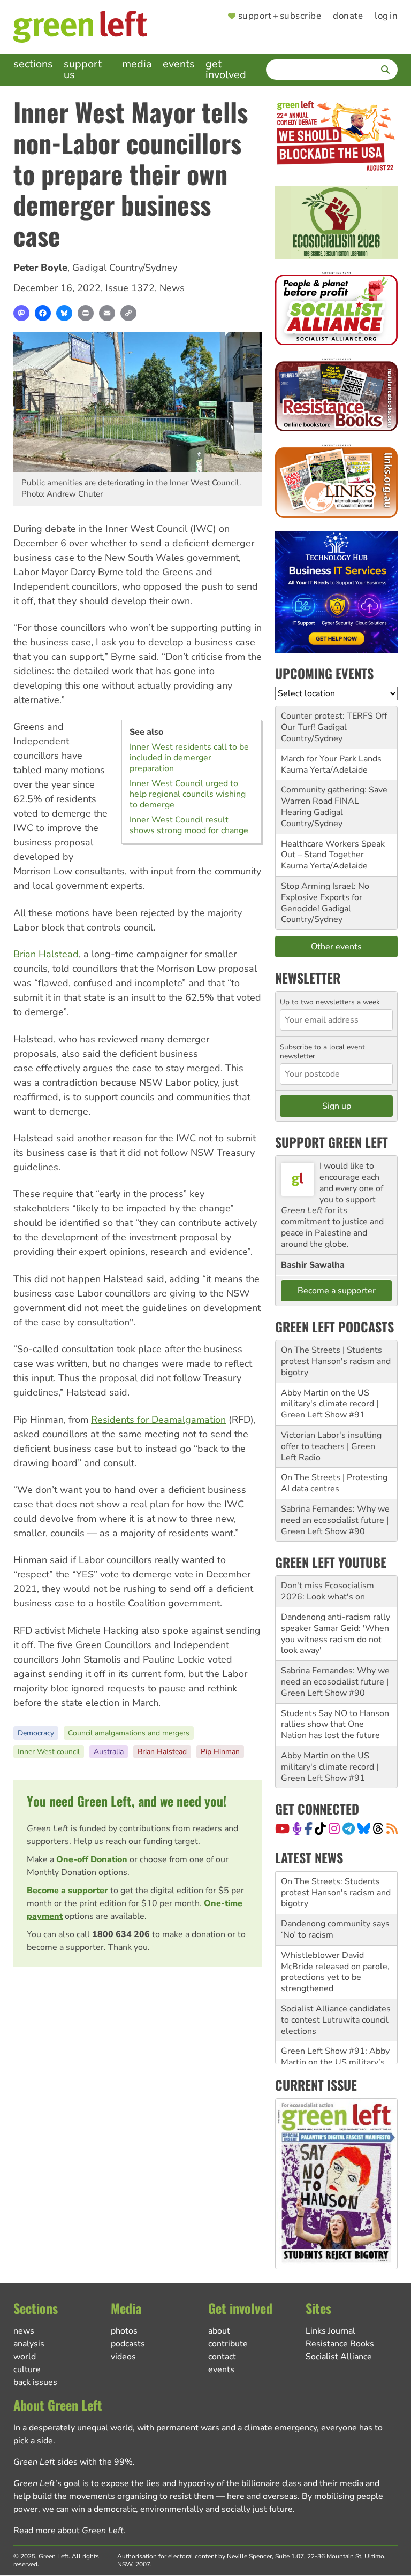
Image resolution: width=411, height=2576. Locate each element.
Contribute (228, 2344)
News (172, 288)
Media (137, 64)
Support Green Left (332, 1142)
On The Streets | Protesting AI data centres (334, 1483)
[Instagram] (334, 1828)
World (25, 2357)
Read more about (68, 2531)
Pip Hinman (220, 1752)
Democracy (36, 1733)
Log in (386, 16)
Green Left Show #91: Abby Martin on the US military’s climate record (335, 2060)
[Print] (86, 313)
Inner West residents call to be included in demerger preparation (189, 758)
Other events (336, 947)
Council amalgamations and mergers (129, 1733)
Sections (33, 64)
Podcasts (128, 2344)
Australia (109, 1752)
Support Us (83, 69)
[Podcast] (297, 1828)
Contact (222, 2357)
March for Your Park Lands (331, 759)
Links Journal (330, 2331)
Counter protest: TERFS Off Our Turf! (334, 722)
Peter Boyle (40, 268)
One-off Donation (92, 1859)
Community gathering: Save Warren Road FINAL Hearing (334, 801)
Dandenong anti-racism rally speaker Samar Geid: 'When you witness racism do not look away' (336, 1634)
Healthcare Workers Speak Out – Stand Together (333, 849)
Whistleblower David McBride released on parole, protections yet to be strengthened (335, 1969)
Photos (124, 2331)
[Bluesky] (64, 313)
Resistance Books (340, 2344)
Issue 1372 (130, 288)
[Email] (107, 313)
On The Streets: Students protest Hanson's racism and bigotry (336, 1890)
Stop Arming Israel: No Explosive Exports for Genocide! (325, 897)
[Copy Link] (128, 313)
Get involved (226, 69)
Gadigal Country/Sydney (125, 268)
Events (179, 64)
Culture (27, 2369)
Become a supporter (67, 1891)
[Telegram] (349, 1828)
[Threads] (378, 1828)
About (219, 2331)
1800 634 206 (121, 1934)
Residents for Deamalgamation (158, 1420)
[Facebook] (43, 313)
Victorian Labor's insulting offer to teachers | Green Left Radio (331, 1446)
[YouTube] (282, 1828)
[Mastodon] (21, 313)
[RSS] (392, 1828)
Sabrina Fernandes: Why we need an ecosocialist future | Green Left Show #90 (335, 1520)
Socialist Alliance (339, 2357)
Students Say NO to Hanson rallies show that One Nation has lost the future (335, 1725)
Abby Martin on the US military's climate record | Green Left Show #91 (330, 1404)
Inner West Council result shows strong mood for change (189, 825)
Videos (123, 2357)
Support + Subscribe (280, 16)
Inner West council (49, 1752)
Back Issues (35, 2382)
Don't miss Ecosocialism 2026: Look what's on (328, 1591)
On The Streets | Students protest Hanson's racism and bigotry (336, 1361)
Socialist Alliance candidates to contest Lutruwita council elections (336, 2017)
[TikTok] (320, 1828)
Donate (348, 16)
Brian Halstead (46, 954)
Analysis (29, 2344)
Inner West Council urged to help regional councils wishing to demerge (188, 794)
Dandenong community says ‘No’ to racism (335, 1927)
